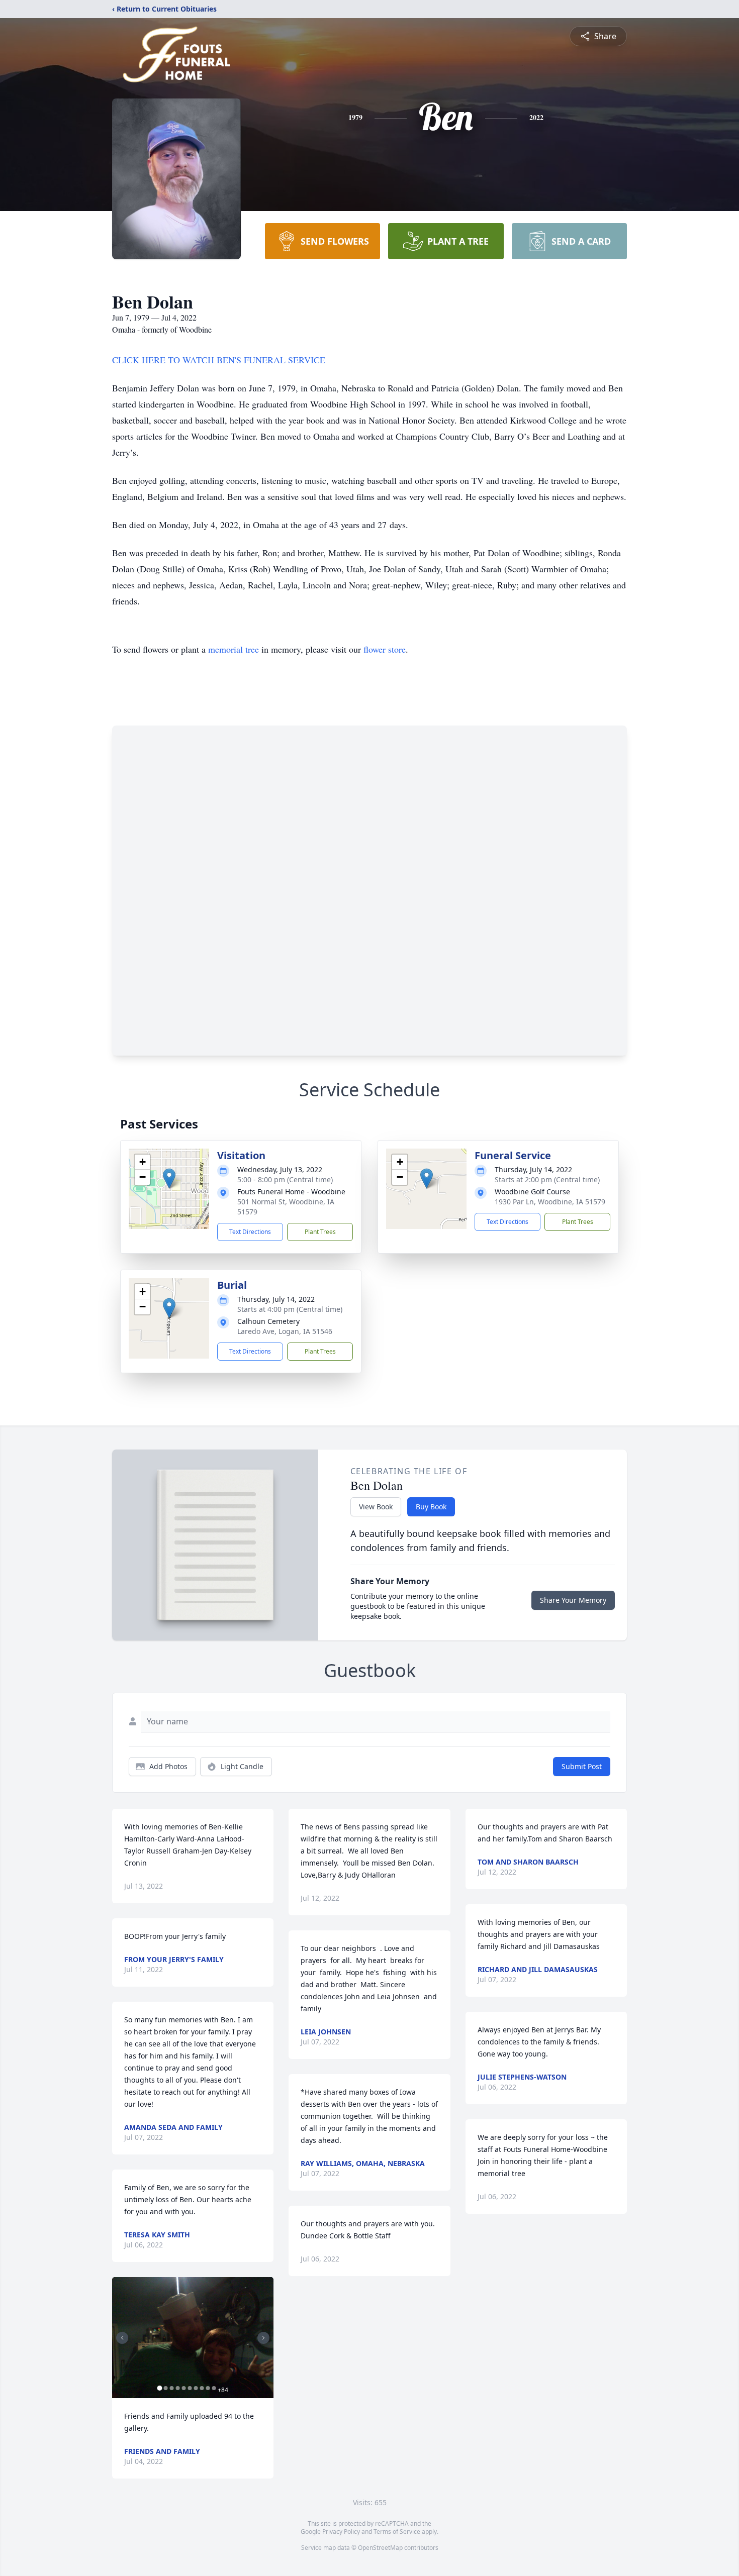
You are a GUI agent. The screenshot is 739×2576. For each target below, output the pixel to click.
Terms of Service (397, 2532)
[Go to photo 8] (202, 2388)
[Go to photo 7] (196, 2388)
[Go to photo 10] (214, 2388)
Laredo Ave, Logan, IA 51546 (285, 1331)
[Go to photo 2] (165, 2388)
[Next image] (263, 2338)
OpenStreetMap (380, 2548)
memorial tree (234, 649)
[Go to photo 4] (177, 2388)
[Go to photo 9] (208, 2388)
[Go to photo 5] (183, 2388)
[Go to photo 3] (171, 2388)
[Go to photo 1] (159, 2388)
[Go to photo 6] (190, 2388)
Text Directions (250, 1232)
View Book (376, 1507)
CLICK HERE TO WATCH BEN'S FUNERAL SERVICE (219, 360)
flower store (385, 649)
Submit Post (582, 1766)
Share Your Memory (573, 1600)
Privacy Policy (341, 2532)
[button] (169, 1178)
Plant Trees (320, 1232)
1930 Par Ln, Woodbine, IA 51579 (550, 1202)
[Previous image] (122, 2338)
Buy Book (431, 1507)
